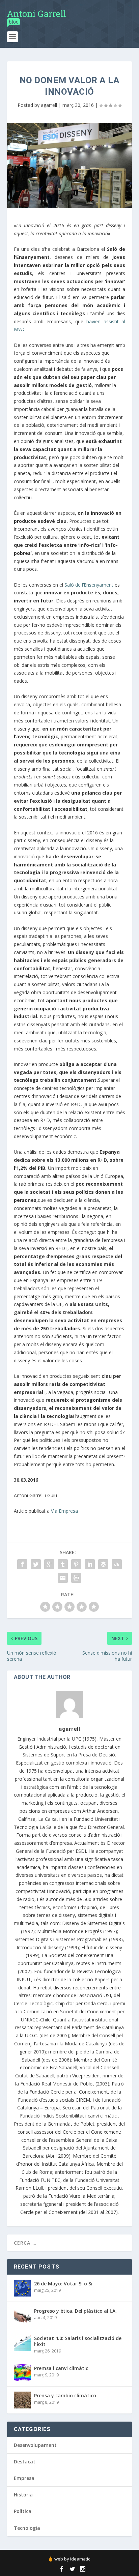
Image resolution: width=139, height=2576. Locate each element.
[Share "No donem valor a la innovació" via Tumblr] (63, 1564)
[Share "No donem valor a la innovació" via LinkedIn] (90, 1564)
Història (23, 2495)
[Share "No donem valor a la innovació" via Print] (76, 1578)
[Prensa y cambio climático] (22, 2400)
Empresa (24, 2478)
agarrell (49, 105)
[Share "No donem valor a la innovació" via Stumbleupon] (117, 1564)
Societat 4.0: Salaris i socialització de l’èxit (78, 2341)
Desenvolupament (35, 2445)
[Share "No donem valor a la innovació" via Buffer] (103, 1564)
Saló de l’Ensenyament (89, 585)
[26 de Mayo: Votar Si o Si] (22, 2288)
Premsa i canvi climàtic (61, 2368)
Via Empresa (64, 1511)
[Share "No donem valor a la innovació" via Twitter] (36, 1564)
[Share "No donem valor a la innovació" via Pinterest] (76, 1564)
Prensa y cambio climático (65, 2395)
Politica (23, 2511)
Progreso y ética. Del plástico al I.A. (75, 2311)
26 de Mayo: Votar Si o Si (63, 2284)
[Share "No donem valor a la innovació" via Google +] (49, 1564)
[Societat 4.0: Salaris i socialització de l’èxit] (22, 2343)
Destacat (25, 2462)
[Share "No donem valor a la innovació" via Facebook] (22, 1564)
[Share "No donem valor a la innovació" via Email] (63, 1578)
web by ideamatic (72, 2559)
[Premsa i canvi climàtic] (22, 2373)
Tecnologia (27, 2528)
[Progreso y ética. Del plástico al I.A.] (22, 2315)
